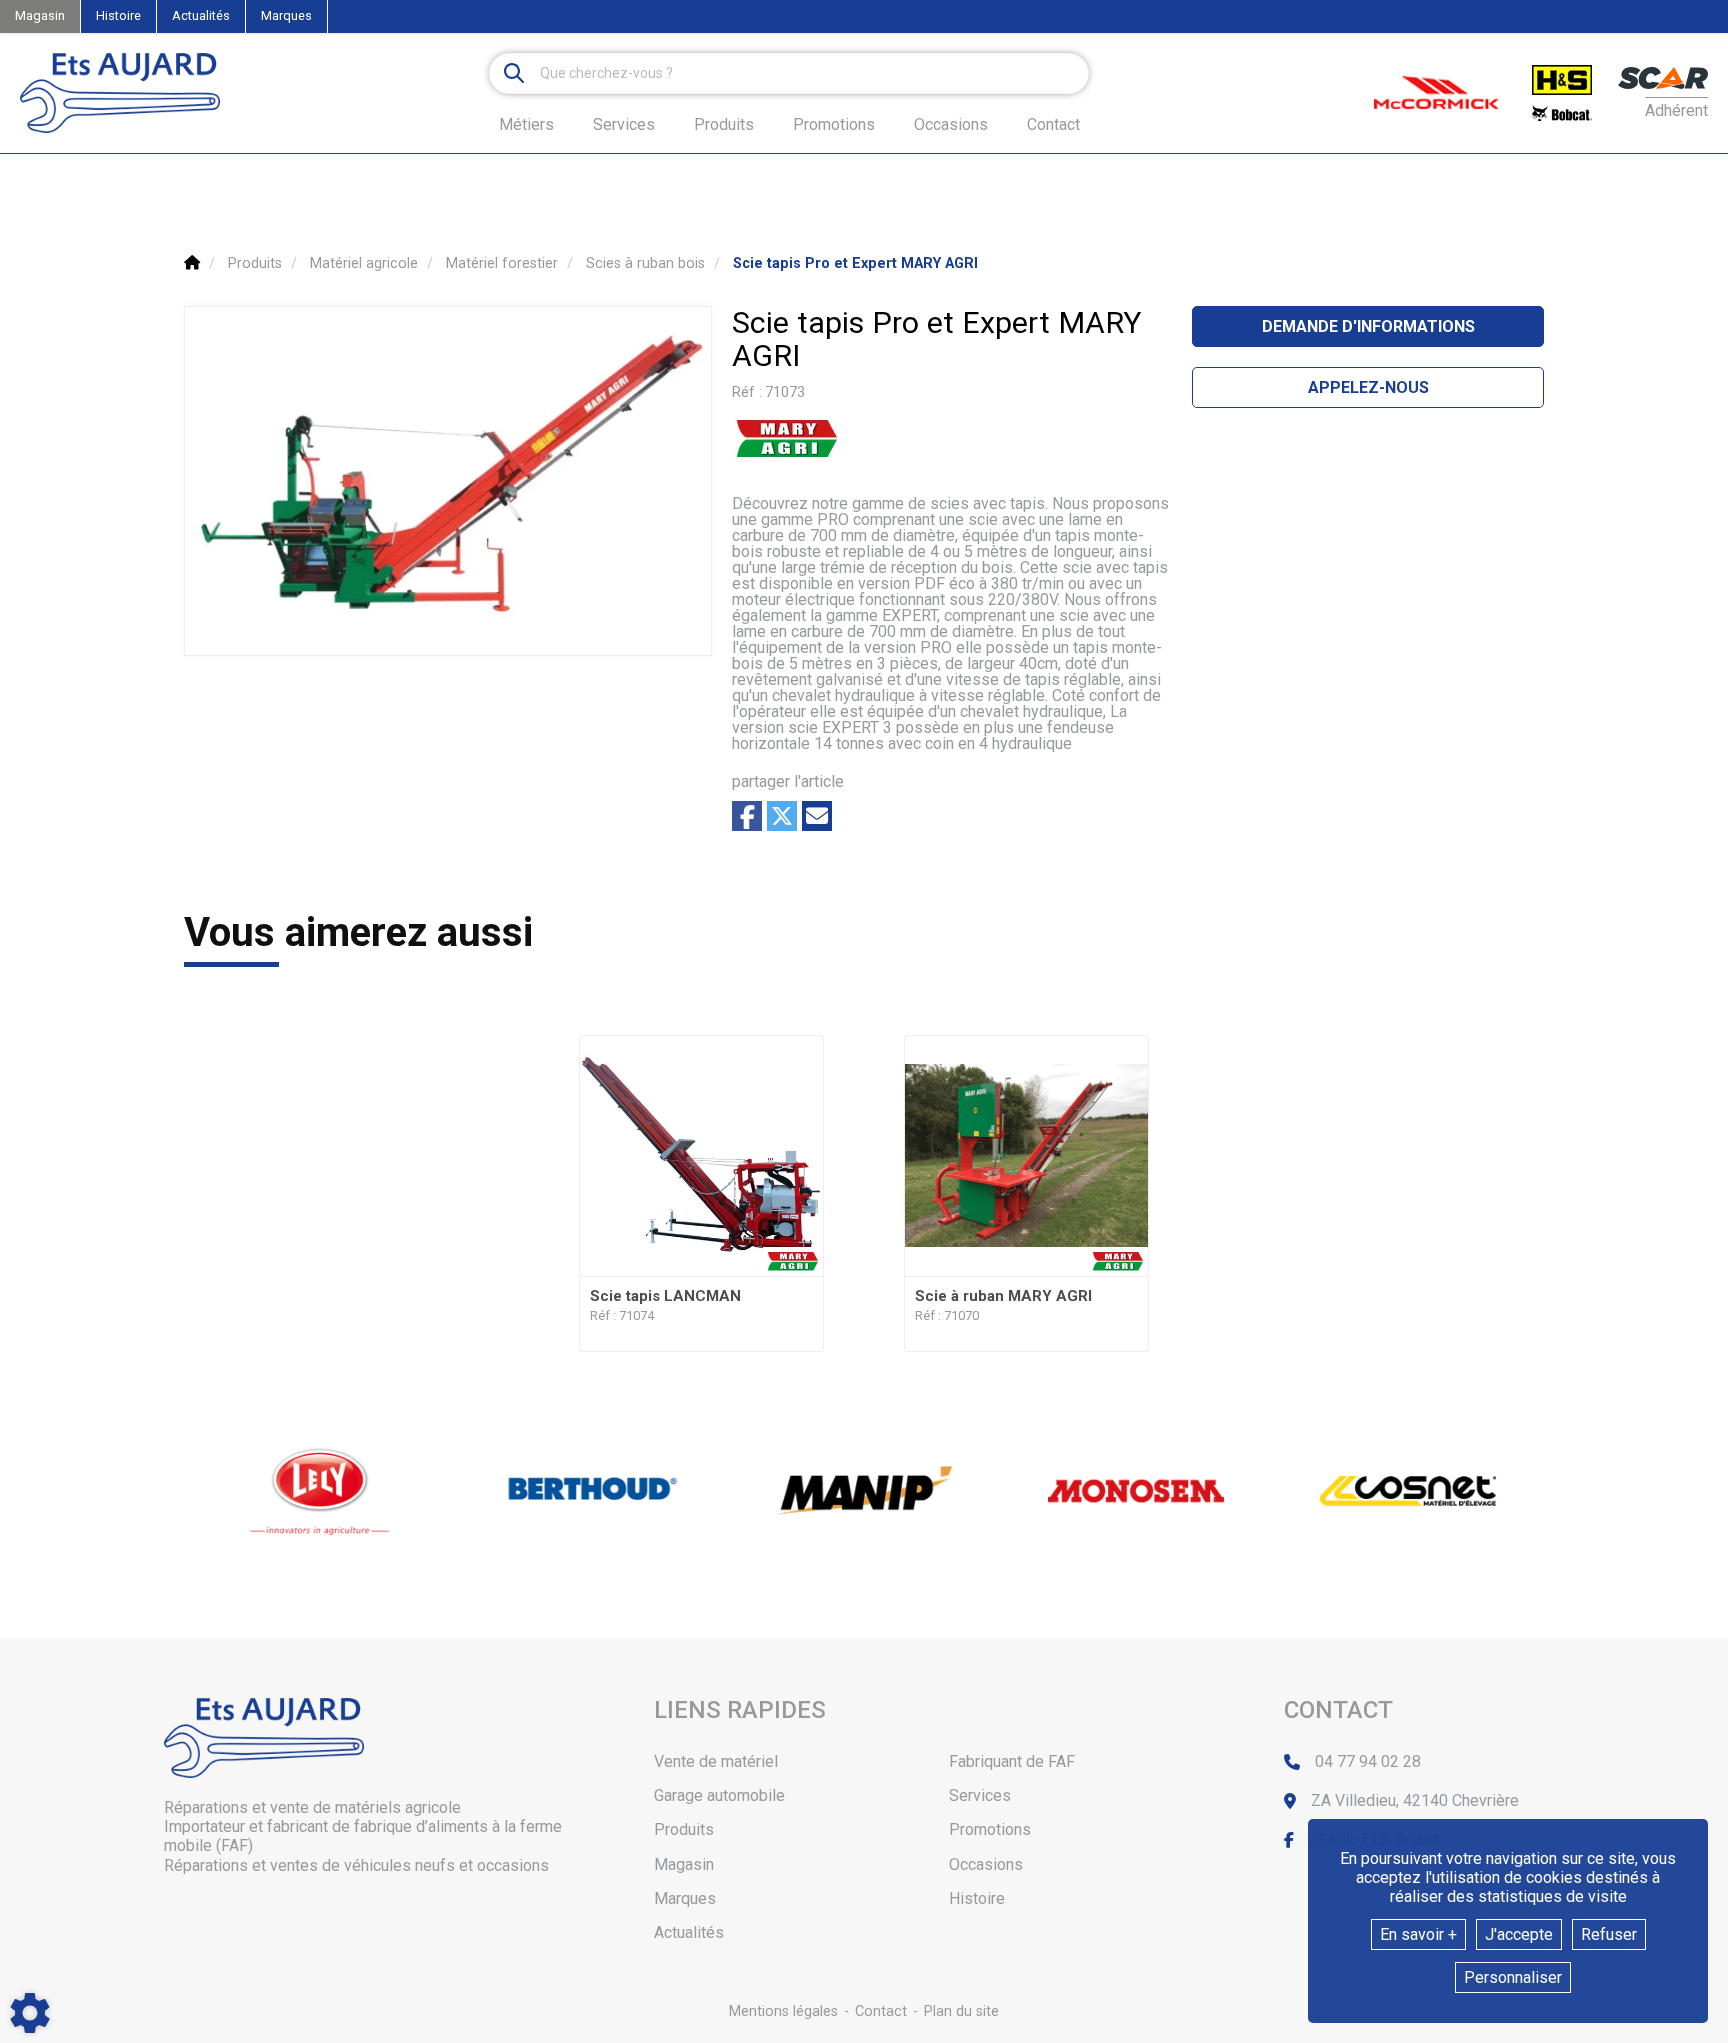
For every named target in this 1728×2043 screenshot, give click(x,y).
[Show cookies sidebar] (30, 2013)
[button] (855, 263)
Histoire (118, 15)
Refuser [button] (1609, 1934)
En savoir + (1418, 1934)
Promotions (834, 125)
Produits (724, 124)
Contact (1053, 125)
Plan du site (961, 2011)
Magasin (40, 15)
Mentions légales (783, 2011)
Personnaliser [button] (1513, 1977)
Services (980, 1795)
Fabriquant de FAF (1012, 1761)
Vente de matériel (716, 1761)
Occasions (951, 125)
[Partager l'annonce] (817, 816)
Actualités (201, 15)
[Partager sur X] (782, 816)
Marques (286, 15)
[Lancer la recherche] (514, 73)
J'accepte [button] (1519, 1934)
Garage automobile (719, 1795)
